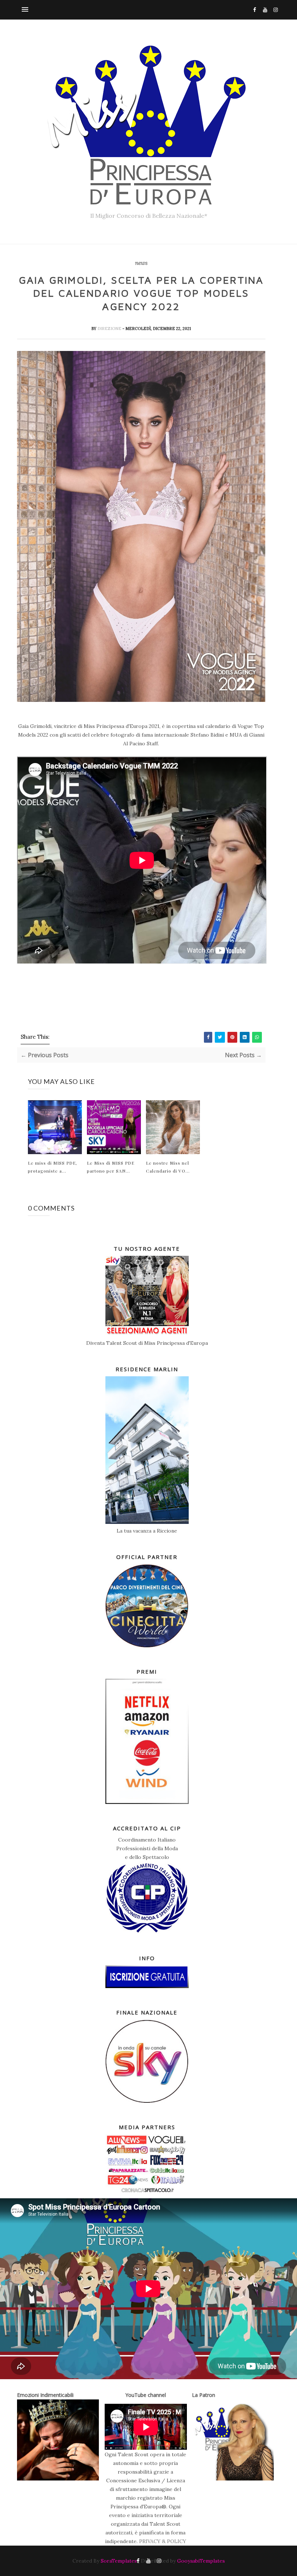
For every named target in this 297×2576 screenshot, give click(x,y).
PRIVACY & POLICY (163, 2541)
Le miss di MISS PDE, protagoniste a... (53, 1167)
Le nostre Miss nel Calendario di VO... (168, 1167)
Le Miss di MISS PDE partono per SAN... (111, 1167)
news (141, 263)
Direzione (110, 329)
